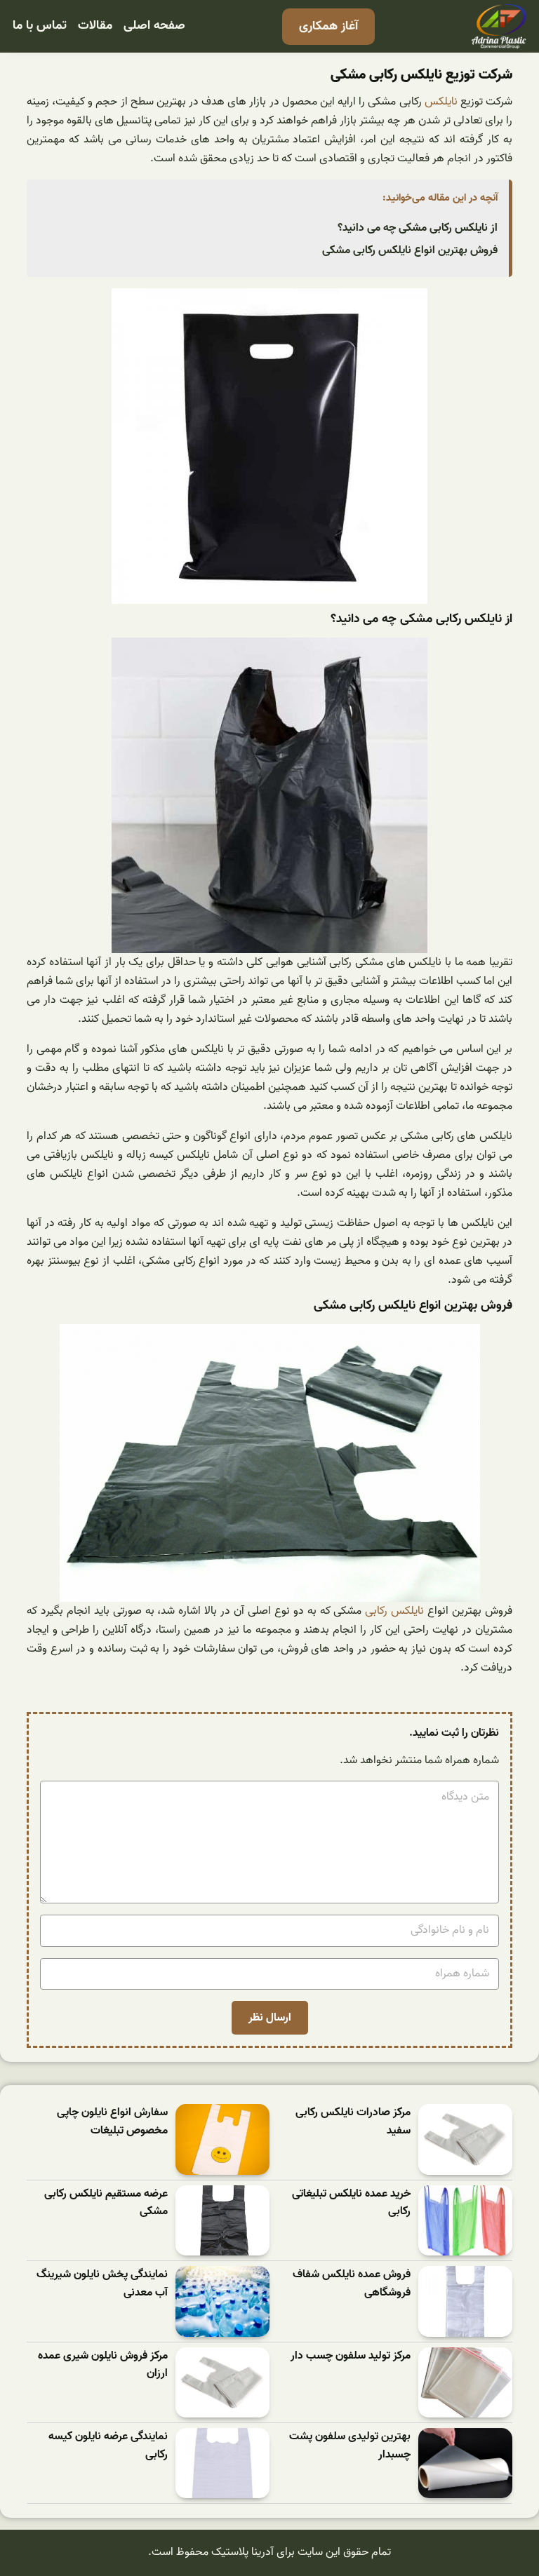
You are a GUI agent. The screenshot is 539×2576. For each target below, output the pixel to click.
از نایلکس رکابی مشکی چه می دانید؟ (418, 228)
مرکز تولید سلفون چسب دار (351, 2356)
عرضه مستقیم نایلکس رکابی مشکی (106, 2203)
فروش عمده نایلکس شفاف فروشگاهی (352, 2284)
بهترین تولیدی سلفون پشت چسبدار (350, 2446)
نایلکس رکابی (394, 1611)
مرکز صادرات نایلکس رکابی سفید (353, 2122)
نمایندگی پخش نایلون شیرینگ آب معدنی (102, 2284)
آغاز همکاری (328, 26)
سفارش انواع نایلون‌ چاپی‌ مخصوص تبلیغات (112, 2122)
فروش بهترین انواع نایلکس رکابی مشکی (410, 250)
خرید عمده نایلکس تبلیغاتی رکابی (351, 2203)
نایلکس (441, 102)
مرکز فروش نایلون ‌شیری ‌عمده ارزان (103, 2365)
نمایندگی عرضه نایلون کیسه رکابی (108, 2446)
